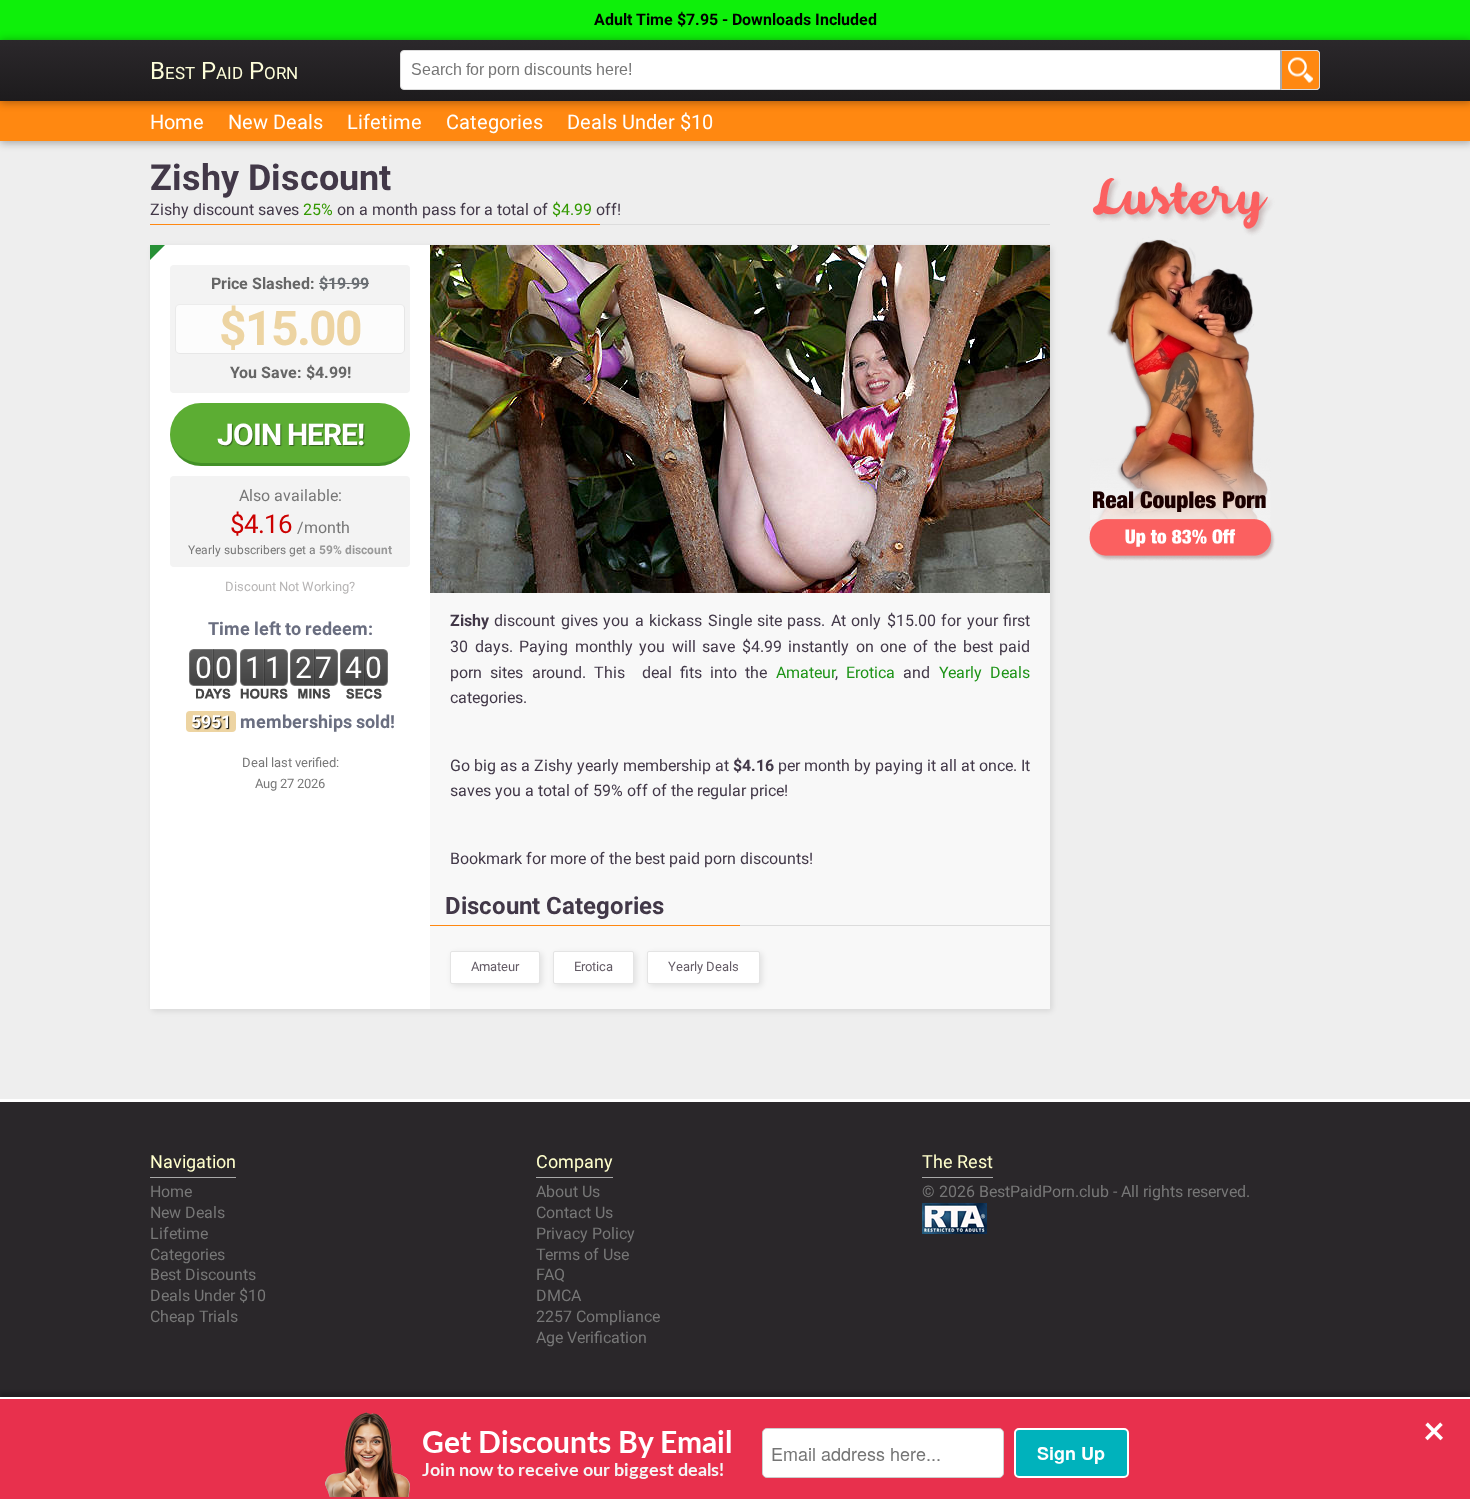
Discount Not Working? (290, 586)
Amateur (805, 672)
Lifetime (384, 122)
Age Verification (591, 1337)
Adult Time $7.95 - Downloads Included (735, 19)
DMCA (558, 1295)
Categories (494, 122)
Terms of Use (582, 1254)
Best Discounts (203, 1274)
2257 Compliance (598, 1316)
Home (177, 122)
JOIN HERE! (290, 434)
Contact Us (574, 1212)
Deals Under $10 (640, 122)
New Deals (275, 122)
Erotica (870, 672)
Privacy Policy (585, 1233)
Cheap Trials (194, 1316)
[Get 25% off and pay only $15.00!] (740, 419)
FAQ (550, 1274)
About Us (568, 1191)
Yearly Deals (984, 672)
